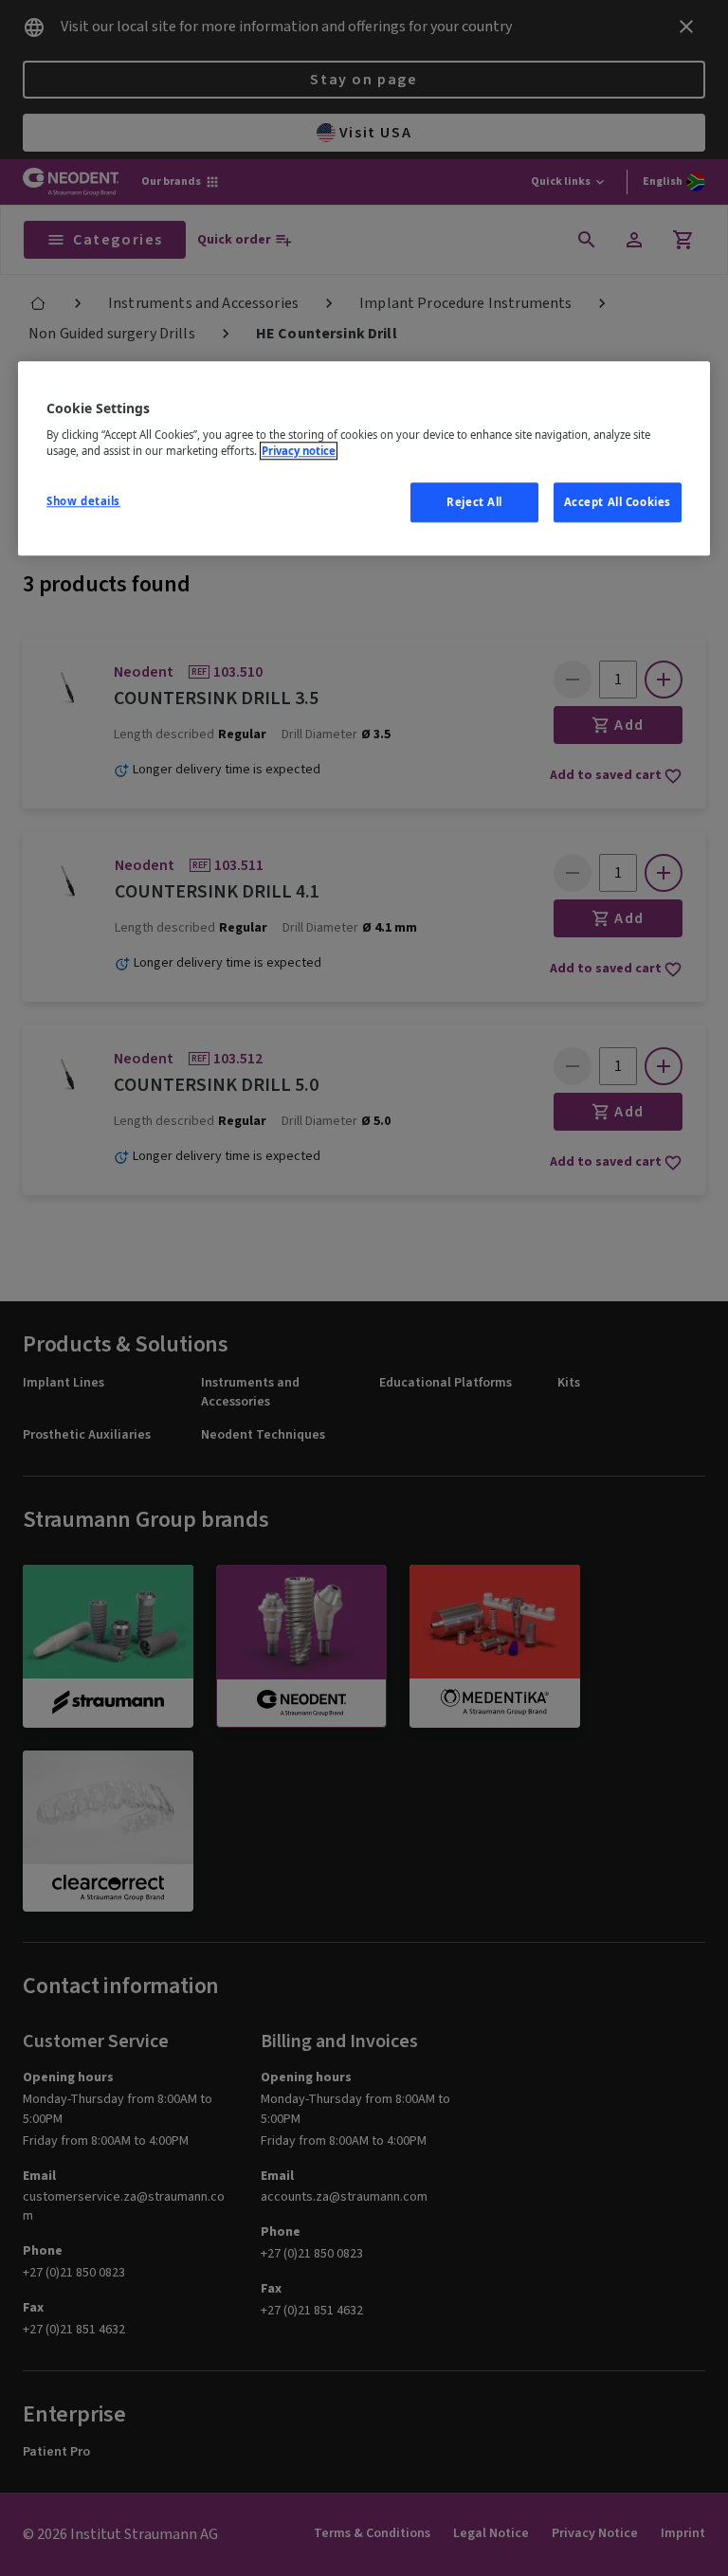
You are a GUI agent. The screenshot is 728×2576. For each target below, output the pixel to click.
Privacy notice (299, 452)
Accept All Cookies (618, 503)
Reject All (474, 503)
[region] (364, 459)
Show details (83, 502)
